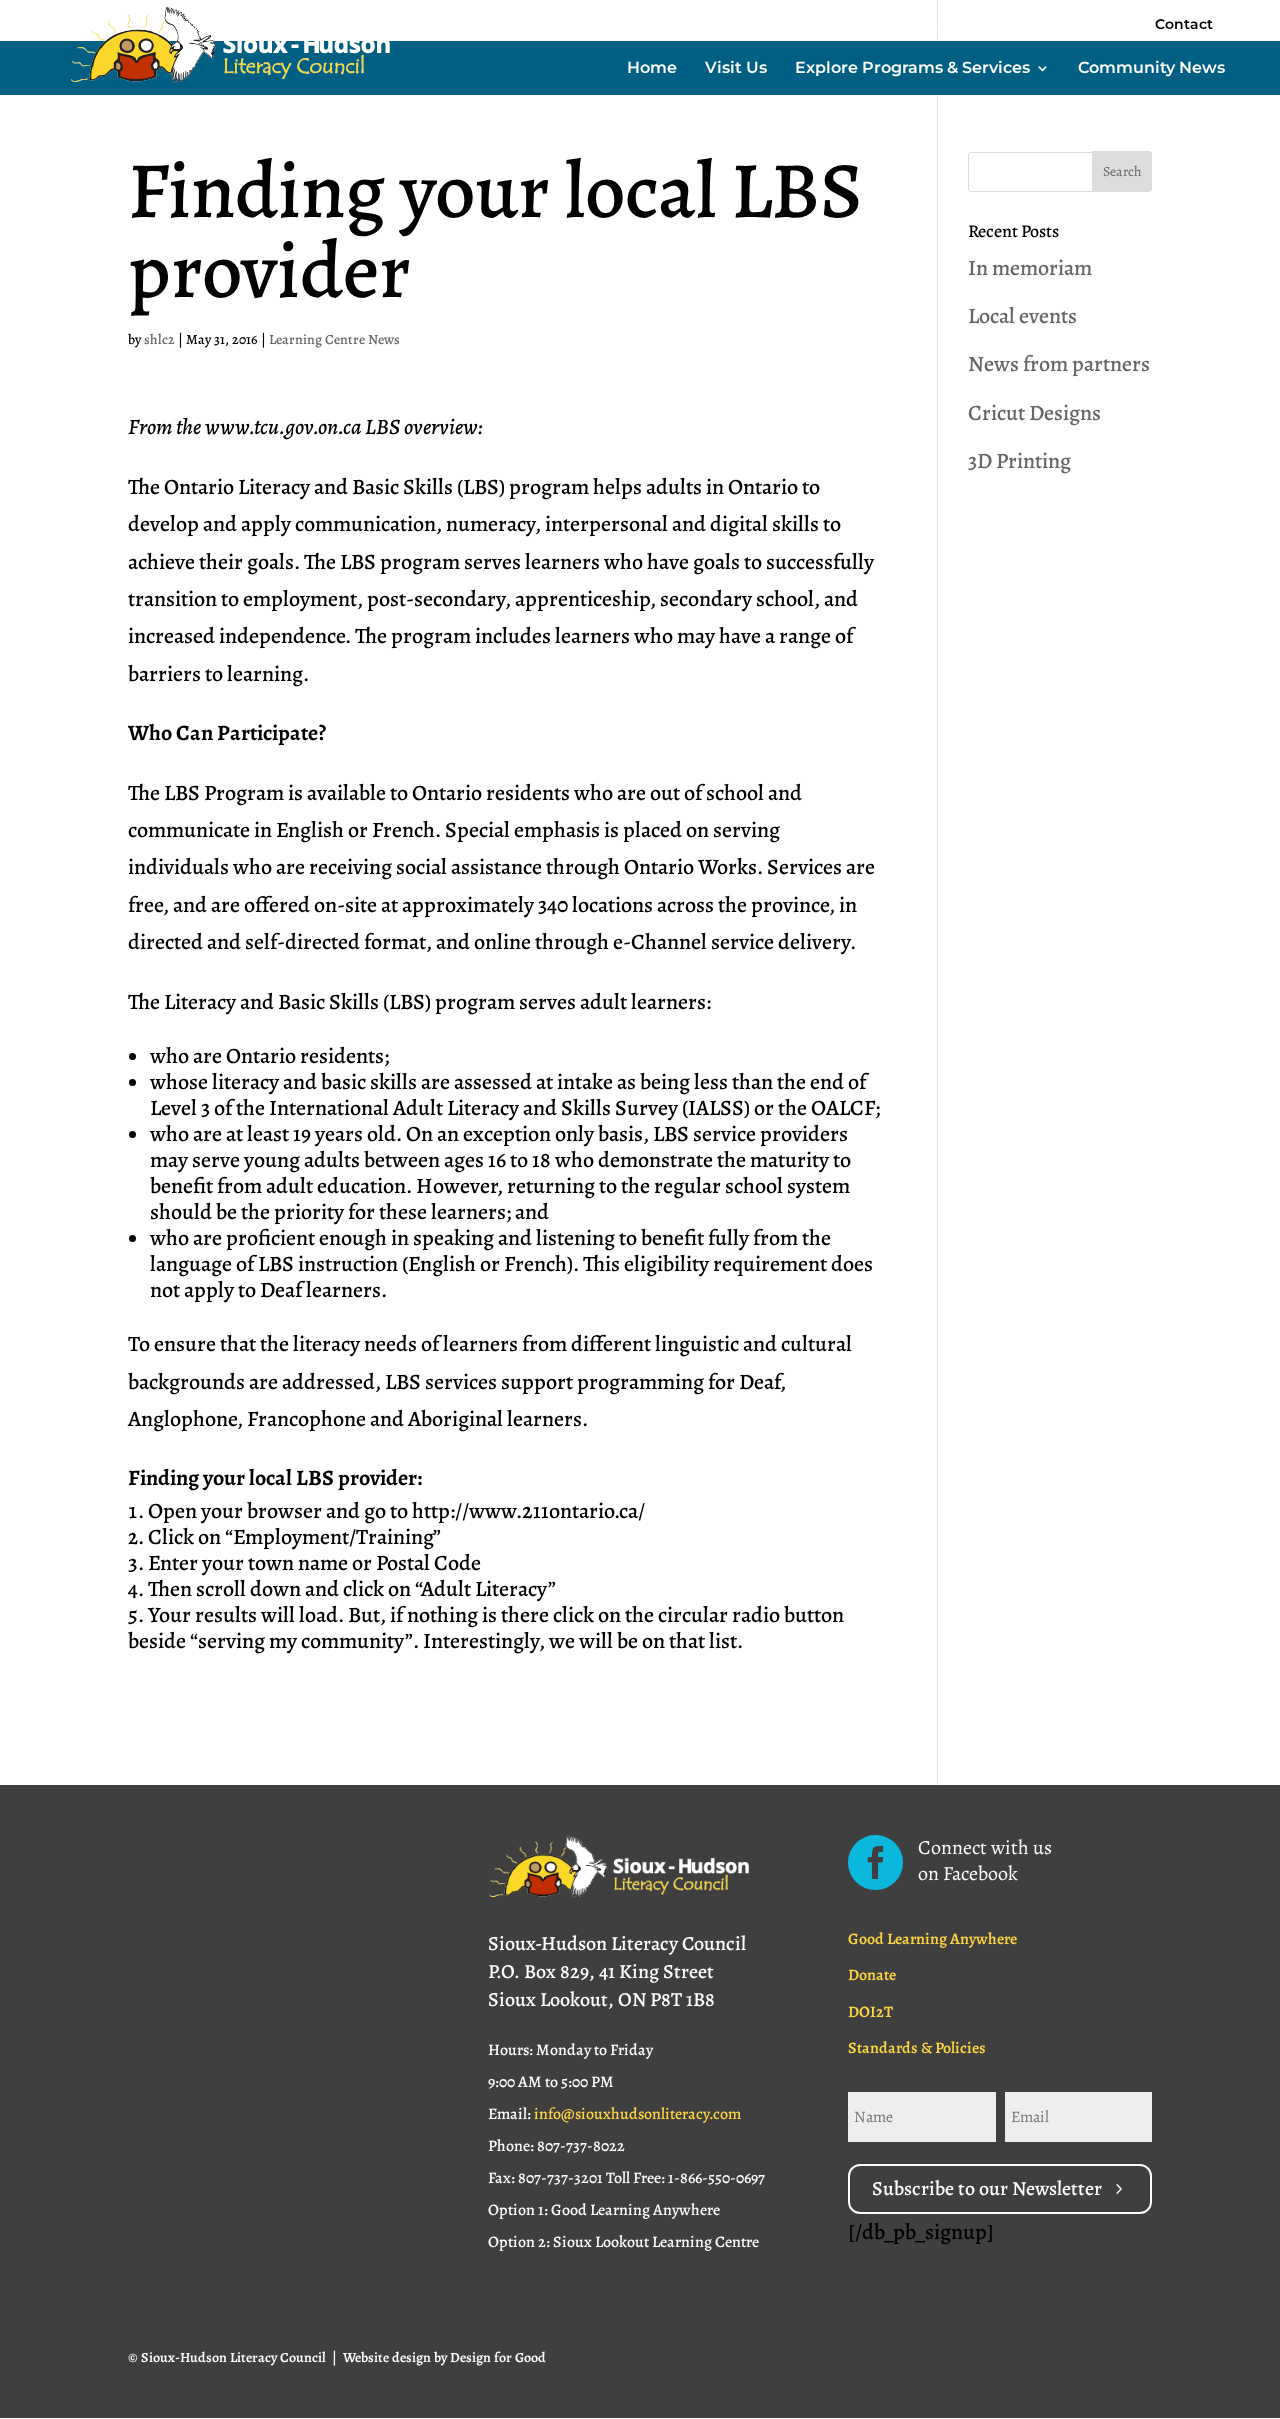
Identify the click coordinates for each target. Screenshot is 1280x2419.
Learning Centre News (334, 339)
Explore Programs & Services (912, 69)
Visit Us (736, 69)
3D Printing (1019, 461)
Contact (1184, 24)
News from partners (1059, 364)
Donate (872, 1975)
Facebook (930, 25)
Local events (1022, 316)
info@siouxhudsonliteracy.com (637, 2114)
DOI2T (870, 2012)
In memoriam (1030, 268)
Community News (1151, 69)
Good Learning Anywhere (932, 1939)
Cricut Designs (1034, 413)
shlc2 (159, 339)
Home (652, 69)
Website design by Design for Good (444, 2357)
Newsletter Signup (1063, 25)
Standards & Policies (917, 2048)
